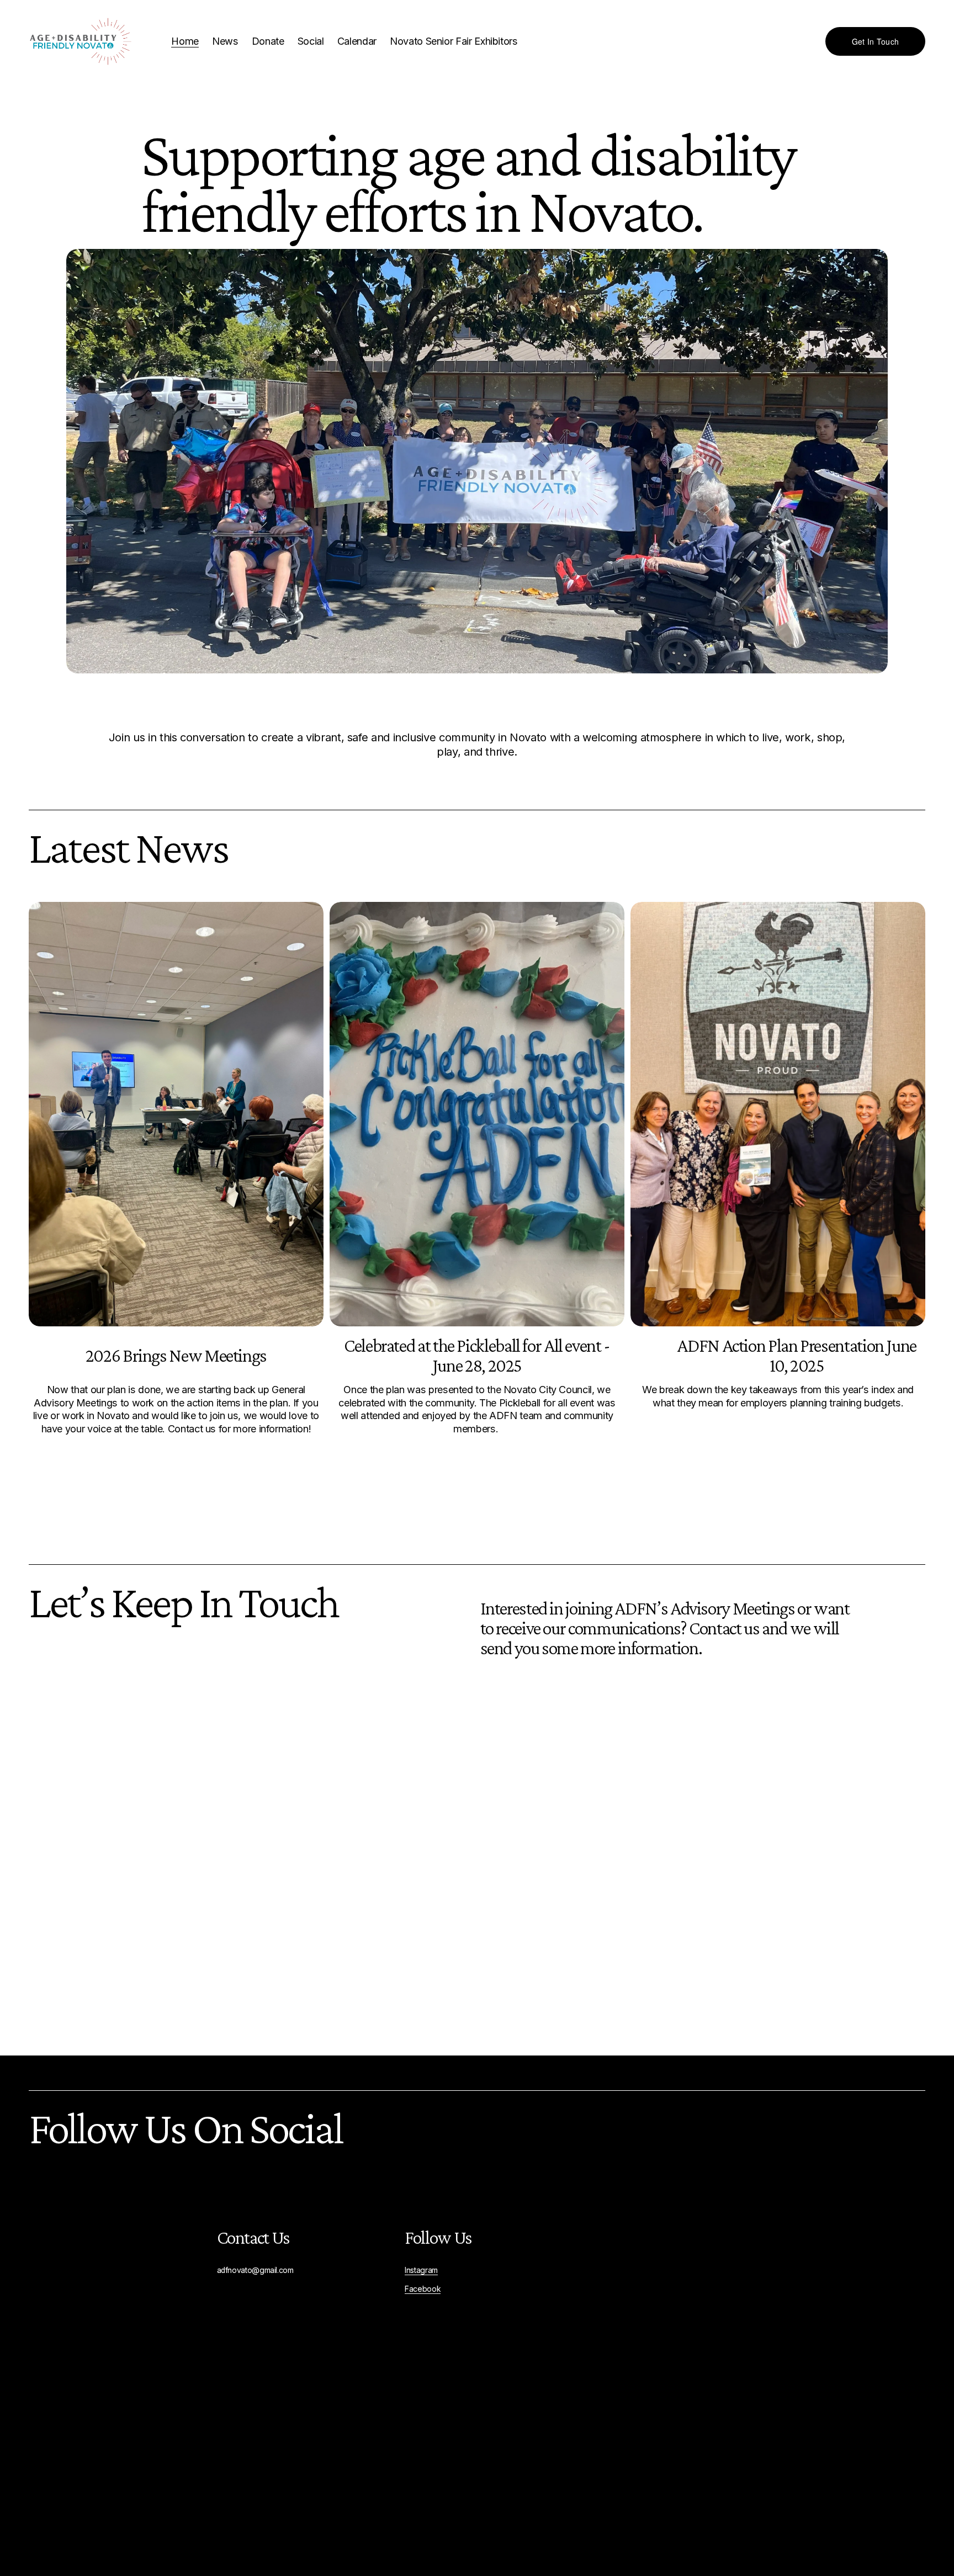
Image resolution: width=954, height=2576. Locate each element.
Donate (268, 41)
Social (311, 41)
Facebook (423, 2289)
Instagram (421, 2270)
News (225, 41)
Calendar (357, 41)
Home (185, 41)
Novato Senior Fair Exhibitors (454, 41)
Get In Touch (875, 41)
